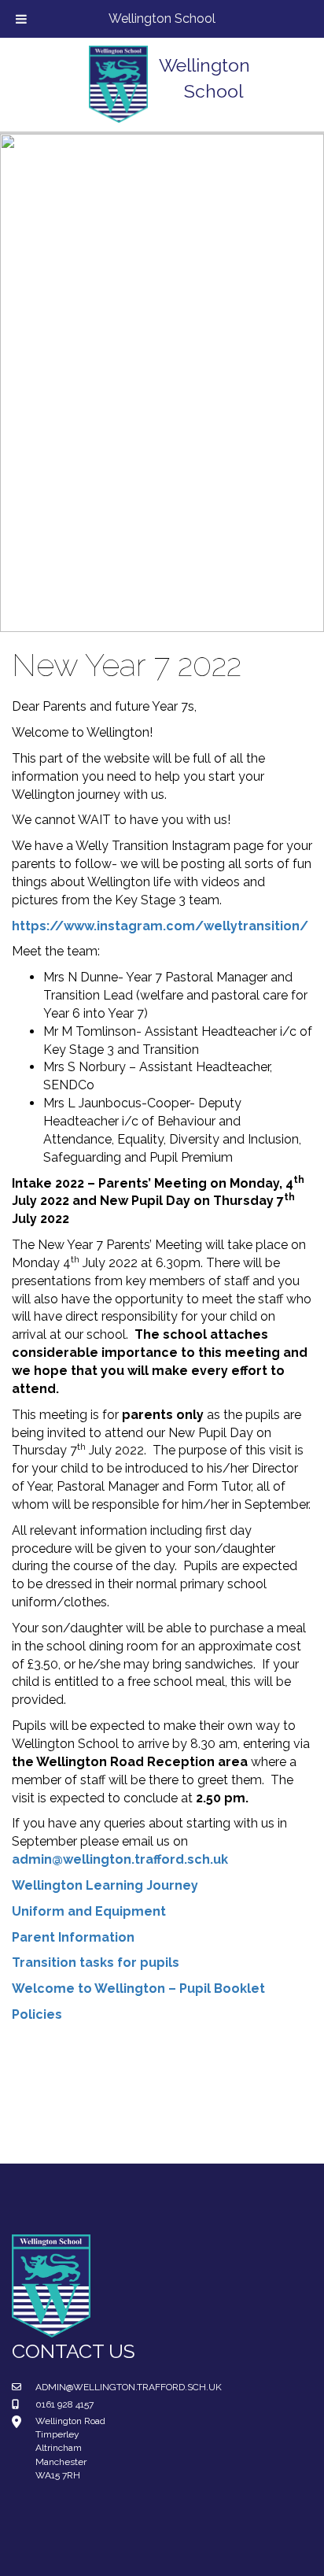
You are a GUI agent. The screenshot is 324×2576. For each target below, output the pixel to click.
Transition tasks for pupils (96, 1962)
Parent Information (73, 1937)
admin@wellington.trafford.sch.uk (120, 1859)
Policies (37, 2014)
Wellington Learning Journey (105, 1885)
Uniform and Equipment (89, 1911)
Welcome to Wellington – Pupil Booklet (138, 1988)
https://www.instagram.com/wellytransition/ (160, 926)
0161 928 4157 (64, 2404)
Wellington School (162, 18)
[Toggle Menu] (21, 19)
